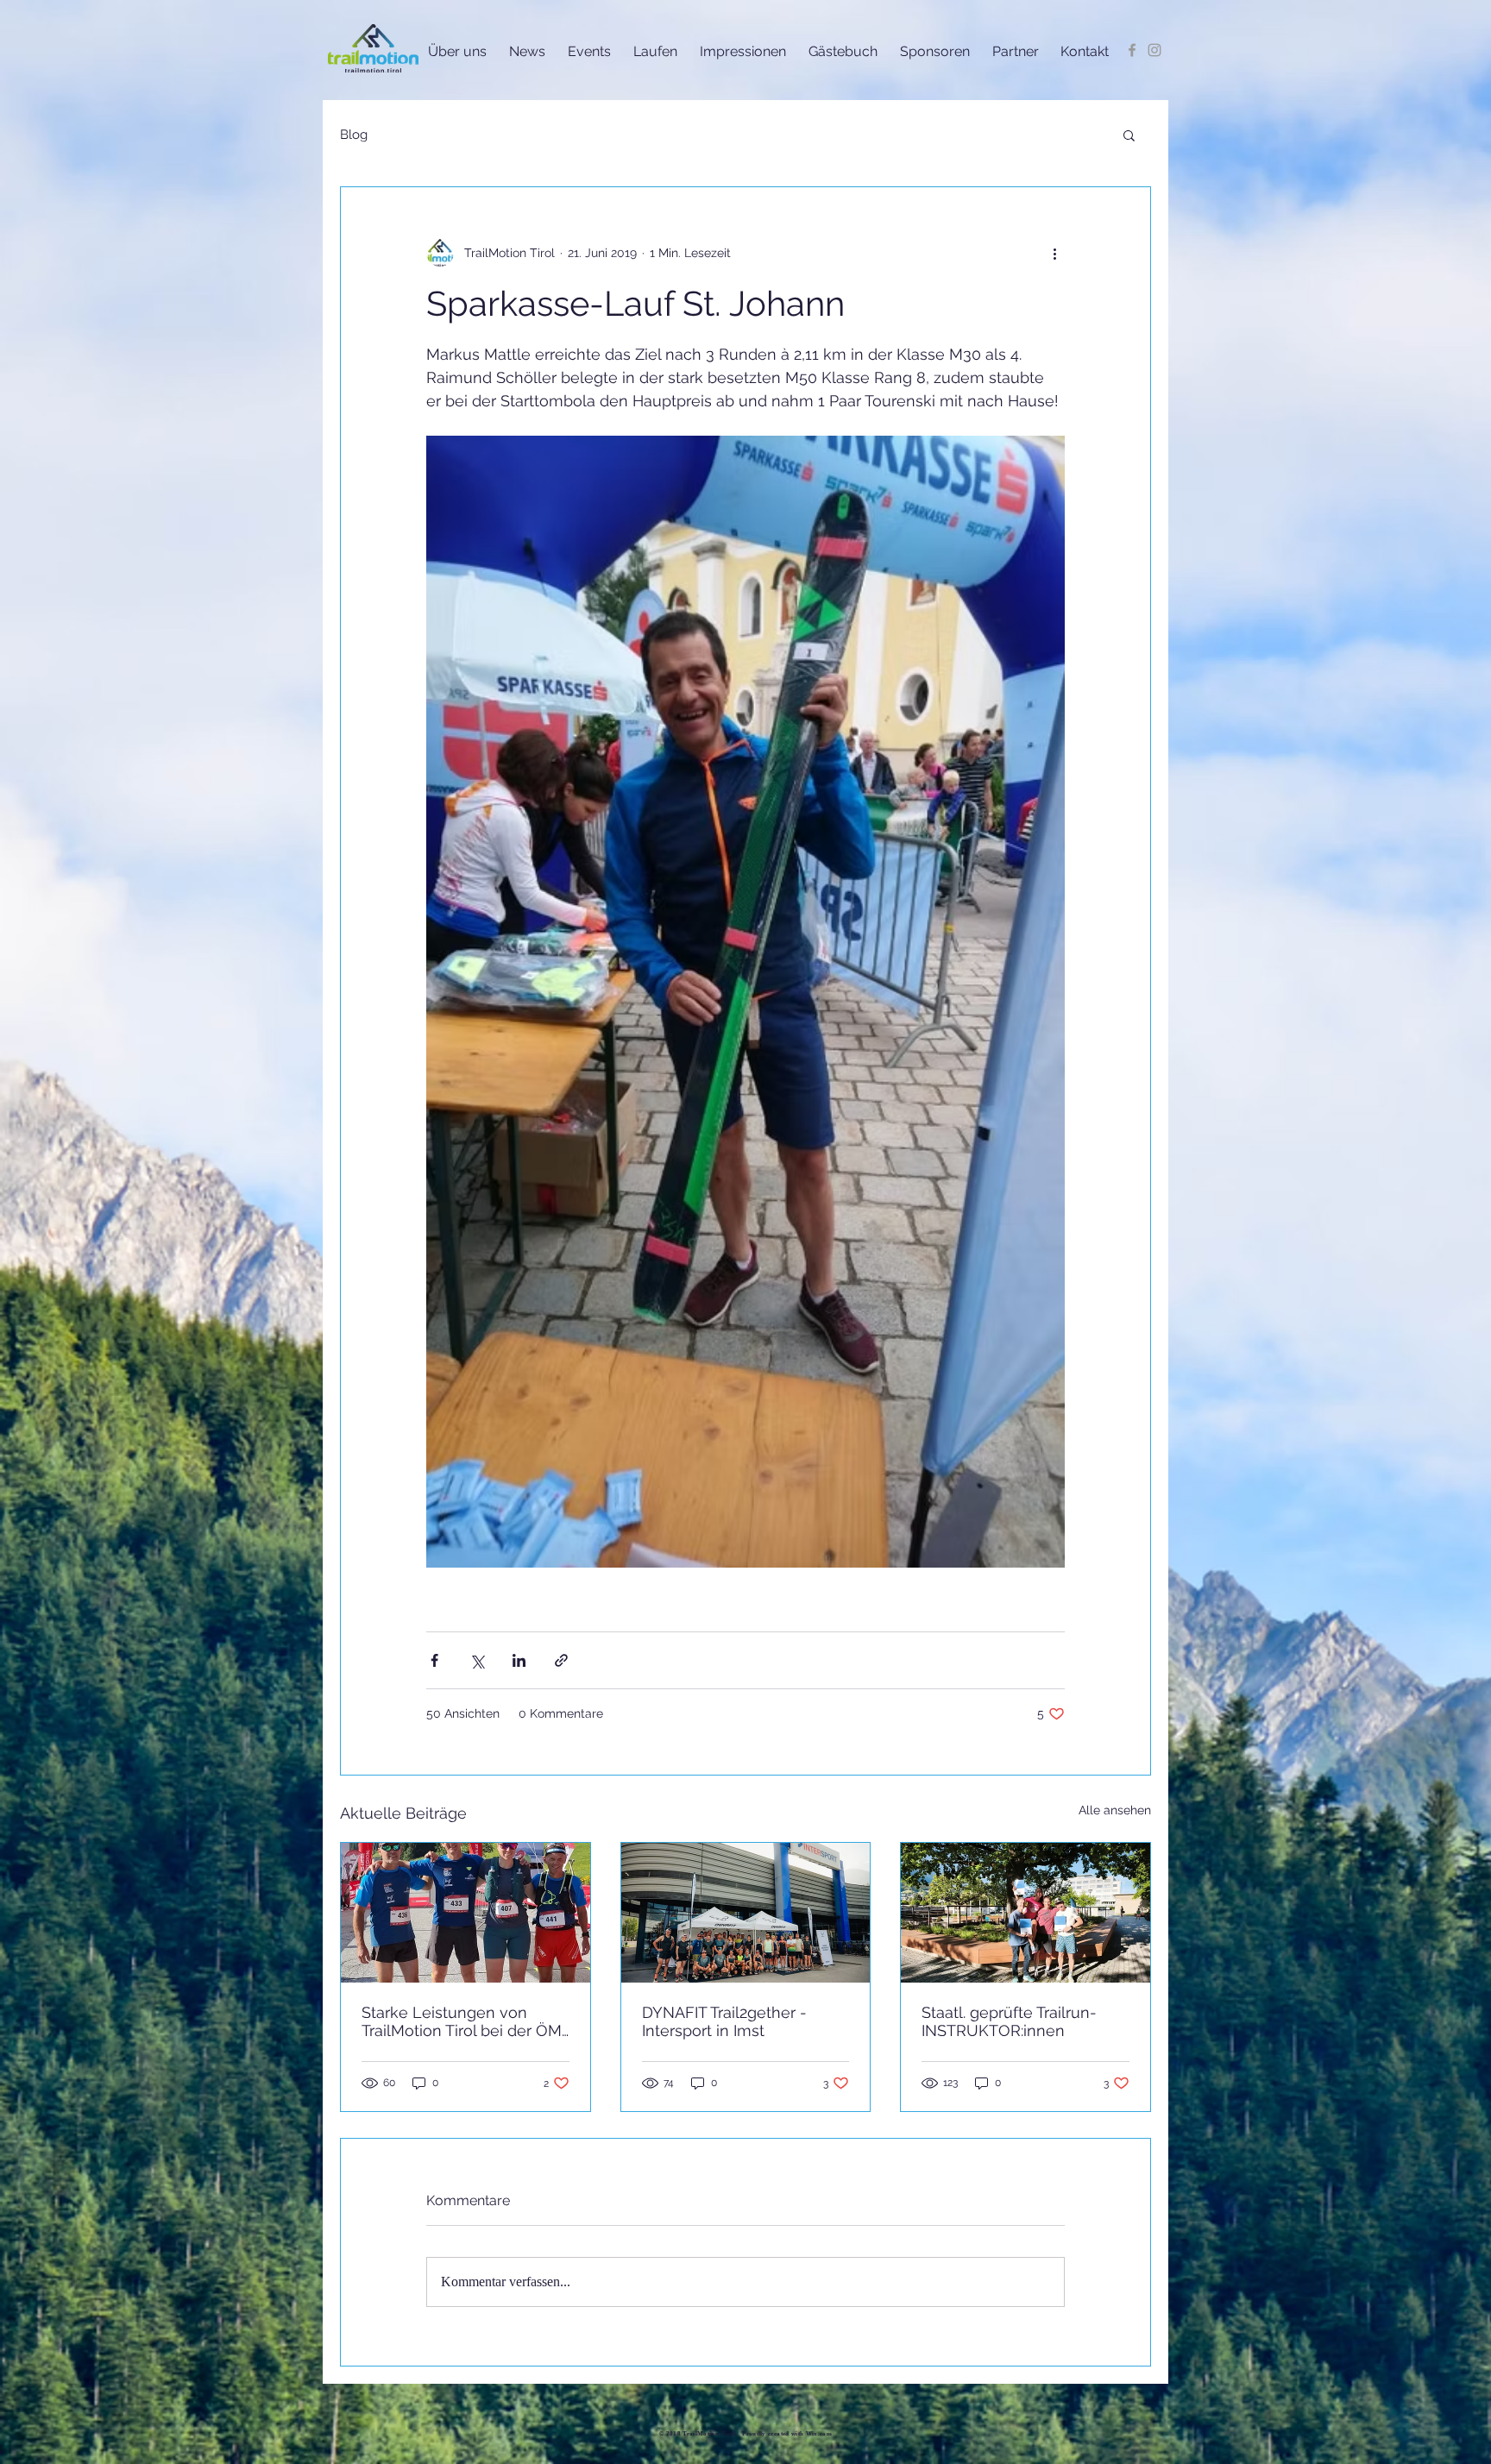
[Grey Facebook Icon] (1132, 50)
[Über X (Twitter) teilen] (477, 1660)
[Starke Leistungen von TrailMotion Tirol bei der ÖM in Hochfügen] (466, 1913)
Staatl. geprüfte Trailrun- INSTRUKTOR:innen (1009, 2021)
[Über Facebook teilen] (434, 1660)
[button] (1129, 135)
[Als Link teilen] (561, 1660)
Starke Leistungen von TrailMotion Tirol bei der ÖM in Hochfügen (462, 2021)
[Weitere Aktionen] (1054, 253)
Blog (354, 135)
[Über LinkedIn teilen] (519, 1660)
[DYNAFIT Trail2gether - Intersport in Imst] (746, 1913)
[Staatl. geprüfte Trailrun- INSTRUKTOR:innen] (1025, 1913)
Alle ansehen (1115, 1810)
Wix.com (819, 2434)
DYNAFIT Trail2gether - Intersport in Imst (724, 2021)
